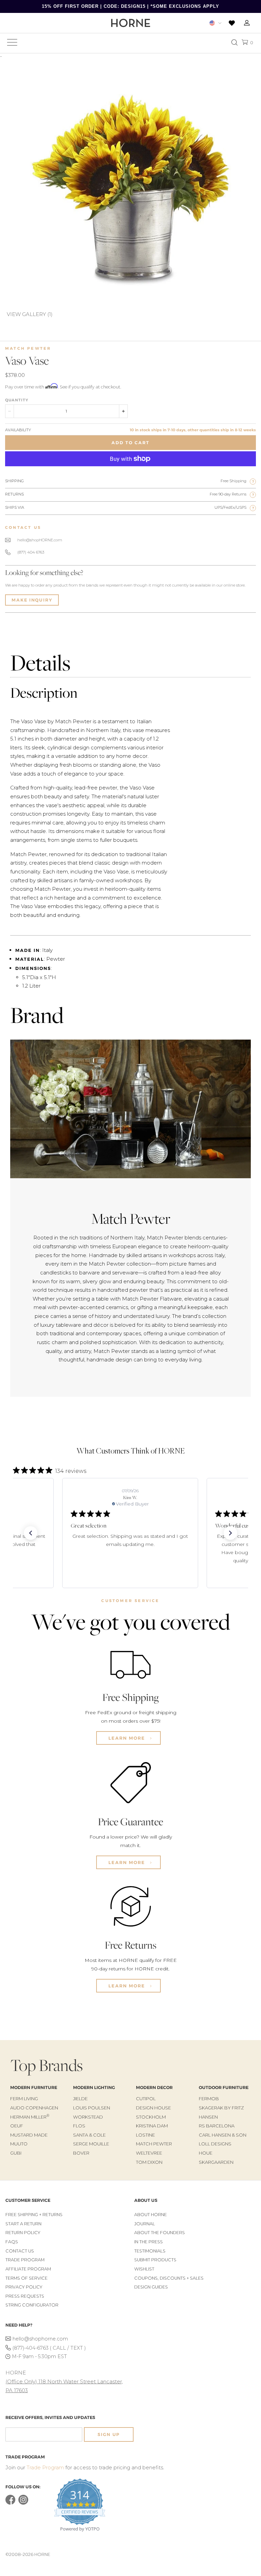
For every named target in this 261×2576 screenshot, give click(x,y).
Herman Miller (30, 2117)
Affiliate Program (28, 2269)
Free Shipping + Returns (34, 2215)
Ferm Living (24, 2099)
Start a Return (23, 2224)
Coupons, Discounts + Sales (169, 2278)
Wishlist (144, 2269)
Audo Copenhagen (34, 2108)
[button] (31, 1533)
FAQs (12, 2242)
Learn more (128, 1738)
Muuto (19, 2144)
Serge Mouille (91, 2144)
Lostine (145, 2135)
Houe (206, 2153)
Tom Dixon (149, 2162)
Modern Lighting (94, 2087)
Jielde (80, 2099)
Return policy (23, 2233)
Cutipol (146, 2099)
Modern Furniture (34, 2087)
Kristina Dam (152, 2126)
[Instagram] (23, 2503)
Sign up (109, 2434)
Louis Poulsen (92, 2108)
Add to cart (130, 443)
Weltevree (149, 2153)
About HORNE (151, 2215)
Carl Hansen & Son (223, 2135)
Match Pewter (28, 348)
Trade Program (25, 2260)
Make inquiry (32, 600)
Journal (145, 2224)
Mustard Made (29, 2135)
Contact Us (20, 2251)
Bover (81, 2153)
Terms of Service (27, 2278)
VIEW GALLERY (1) (30, 314)
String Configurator (32, 2305)
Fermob (209, 2099)
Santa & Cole (89, 2135)
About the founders (160, 2233)
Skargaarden (216, 2162)
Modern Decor (154, 2087)
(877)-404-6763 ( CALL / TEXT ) (49, 2348)
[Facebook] (10, 2503)
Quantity (17, 400)
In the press (149, 2242)
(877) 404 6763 (31, 552)
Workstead (88, 2117)
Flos (79, 2126)
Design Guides (151, 2287)
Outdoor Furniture (224, 2087)
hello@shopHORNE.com (40, 540)
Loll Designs (215, 2144)
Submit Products (155, 2260)
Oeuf (17, 2126)
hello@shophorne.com (40, 2339)
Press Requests (25, 2296)
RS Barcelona (217, 2126)
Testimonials (150, 2251)
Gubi (16, 2153)
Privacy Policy (24, 2287)
